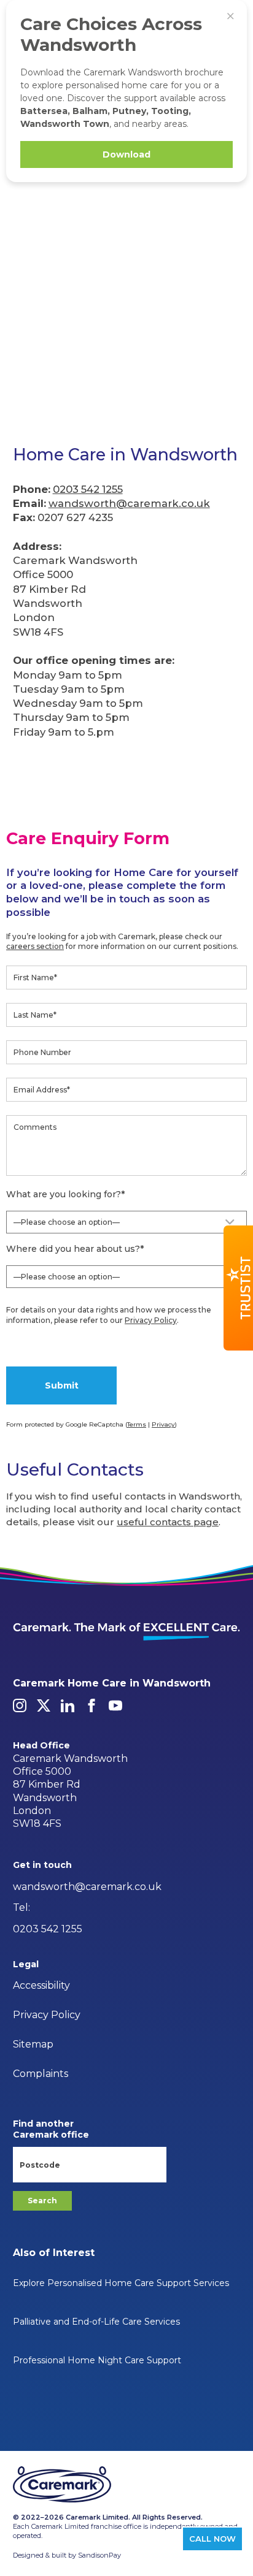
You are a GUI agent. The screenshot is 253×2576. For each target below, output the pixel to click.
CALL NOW (212, 2539)
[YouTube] (115, 1705)
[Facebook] (91, 1705)
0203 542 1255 (88, 489)
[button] (238, 1288)
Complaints (41, 2074)
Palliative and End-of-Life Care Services (96, 2322)
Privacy (163, 1424)
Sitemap (33, 2044)
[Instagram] (20, 1705)
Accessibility (41, 1985)
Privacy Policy (151, 1320)
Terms (137, 1424)
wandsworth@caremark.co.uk (129, 503)
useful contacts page (168, 1522)
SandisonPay (99, 2555)
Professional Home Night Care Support (97, 2360)
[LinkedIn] (68, 1705)
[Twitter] (44, 1705)
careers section (35, 946)
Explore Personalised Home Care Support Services (121, 2283)
